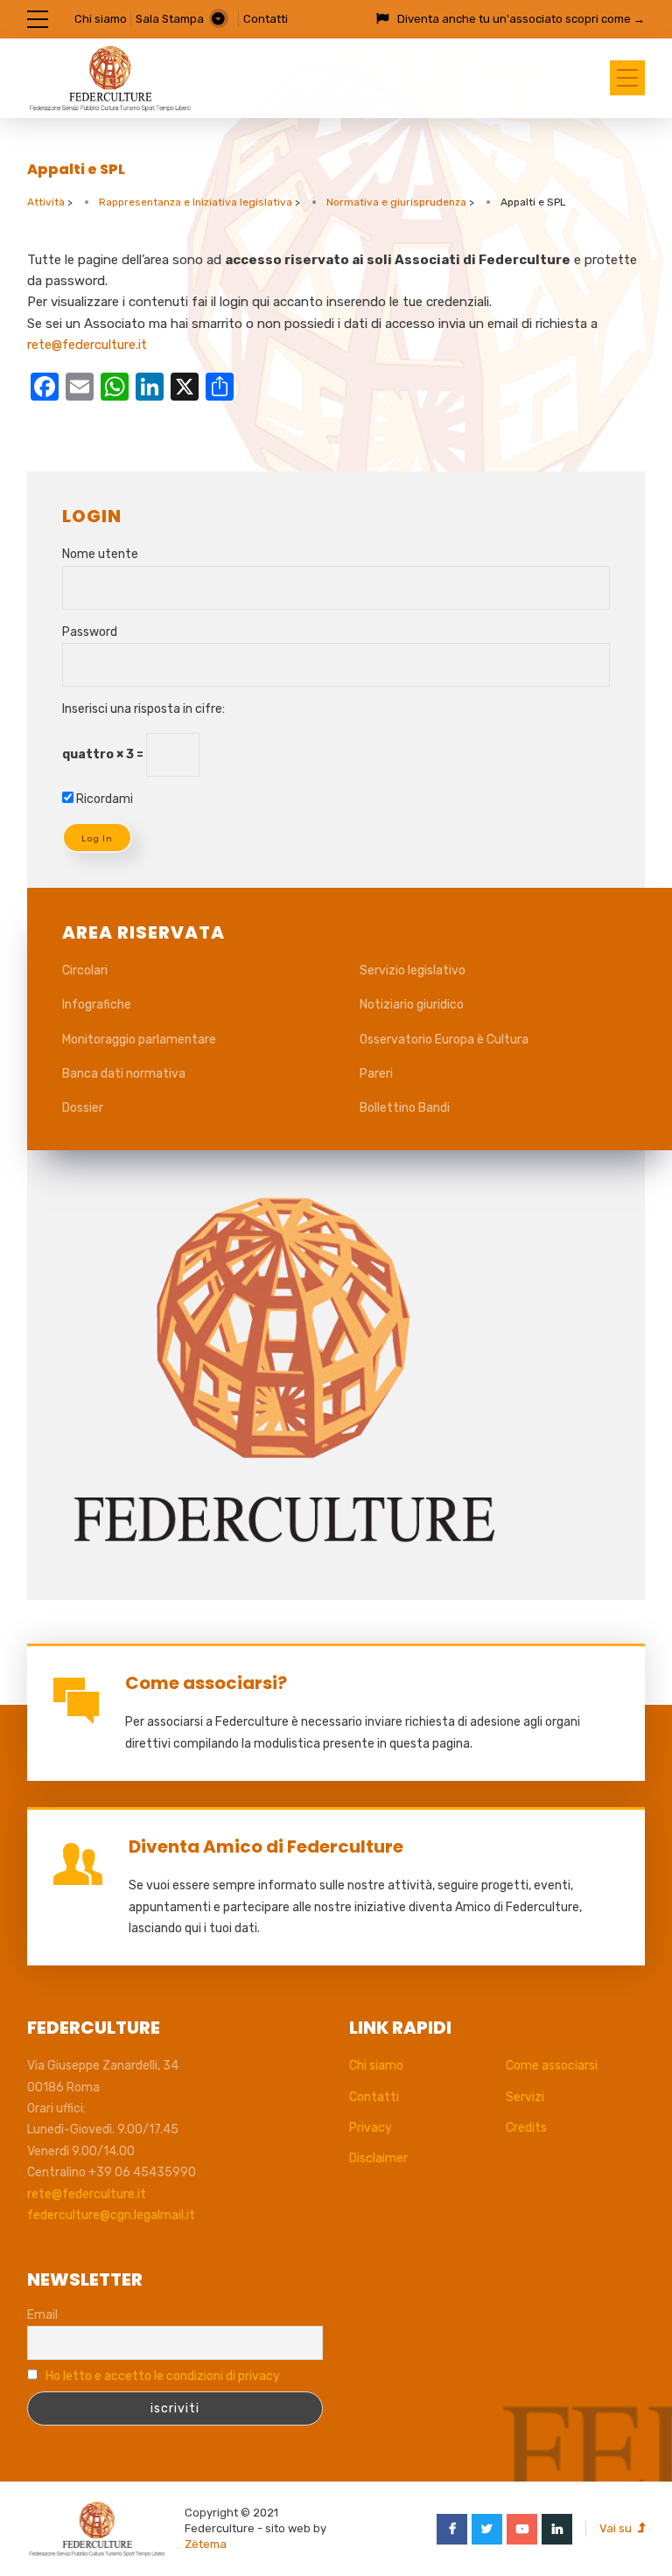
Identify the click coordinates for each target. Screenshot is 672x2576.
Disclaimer (378, 2158)
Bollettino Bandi (405, 1108)
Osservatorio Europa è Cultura (444, 1040)
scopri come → (605, 19)
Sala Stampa (170, 19)
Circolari (85, 970)
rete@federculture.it (87, 345)
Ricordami (103, 799)
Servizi (525, 2097)
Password (90, 632)
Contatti (266, 19)
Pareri (376, 1074)
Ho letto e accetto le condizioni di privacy (163, 2376)
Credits (526, 2128)
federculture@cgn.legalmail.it (111, 2215)
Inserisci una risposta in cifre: (143, 709)
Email (42, 2315)
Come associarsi (552, 2066)
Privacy (371, 2128)
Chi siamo (101, 19)
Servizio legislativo (413, 970)
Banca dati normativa (124, 1074)
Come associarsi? (206, 1683)
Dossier (83, 1108)
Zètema (206, 2544)
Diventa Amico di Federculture (266, 1846)
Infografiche (97, 1005)
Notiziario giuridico (412, 1005)
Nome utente (100, 554)
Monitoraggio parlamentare (139, 1040)
